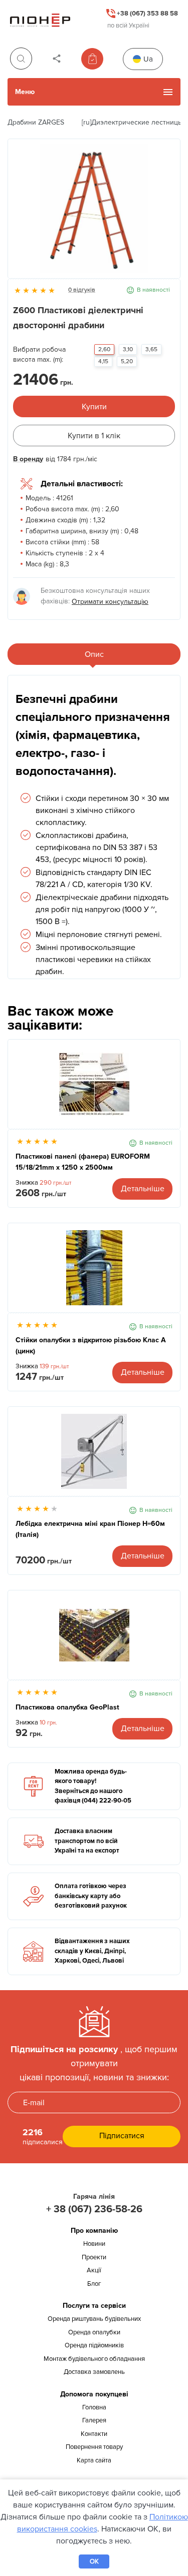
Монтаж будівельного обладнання (94, 2359)
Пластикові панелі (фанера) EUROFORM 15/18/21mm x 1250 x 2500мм (83, 1162)
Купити (94, 407)
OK (94, 2561)
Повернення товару (94, 2447)
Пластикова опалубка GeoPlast (67, 1707)
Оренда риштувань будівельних (94, 2319)
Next (167, 214)
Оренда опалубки (94, 2332)
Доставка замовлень (94, 2372)
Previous (21, 214)
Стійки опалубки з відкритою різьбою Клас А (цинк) (91, 1346)
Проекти (94, 2257)
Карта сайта (94, 2460)
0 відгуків (82, 290)
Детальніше (143, 1189)
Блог (94, 2284)
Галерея (94, 2420)
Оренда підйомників (94, 2345)
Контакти (94, 2434)
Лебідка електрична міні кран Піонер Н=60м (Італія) (90, 1529)
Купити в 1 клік (94, 436)
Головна (94, 2407)
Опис (94, 654)
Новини (94, 2244)
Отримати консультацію (110, 602)
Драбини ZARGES (36, 122)
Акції (94, 2270)
